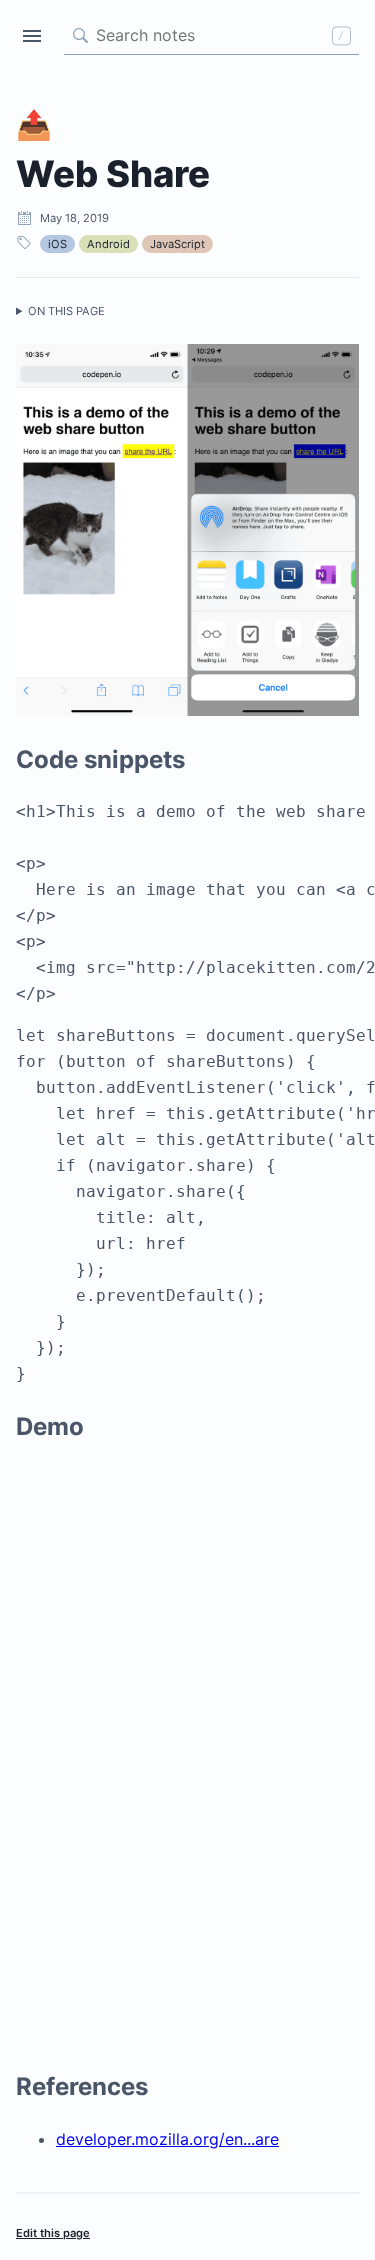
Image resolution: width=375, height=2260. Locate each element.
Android (108, 244)
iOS (57, 244)
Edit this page (53, 2233)
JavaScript (177, 244)
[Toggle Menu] (32, 36)
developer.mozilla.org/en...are (167, 2139)
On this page (66, 311)
